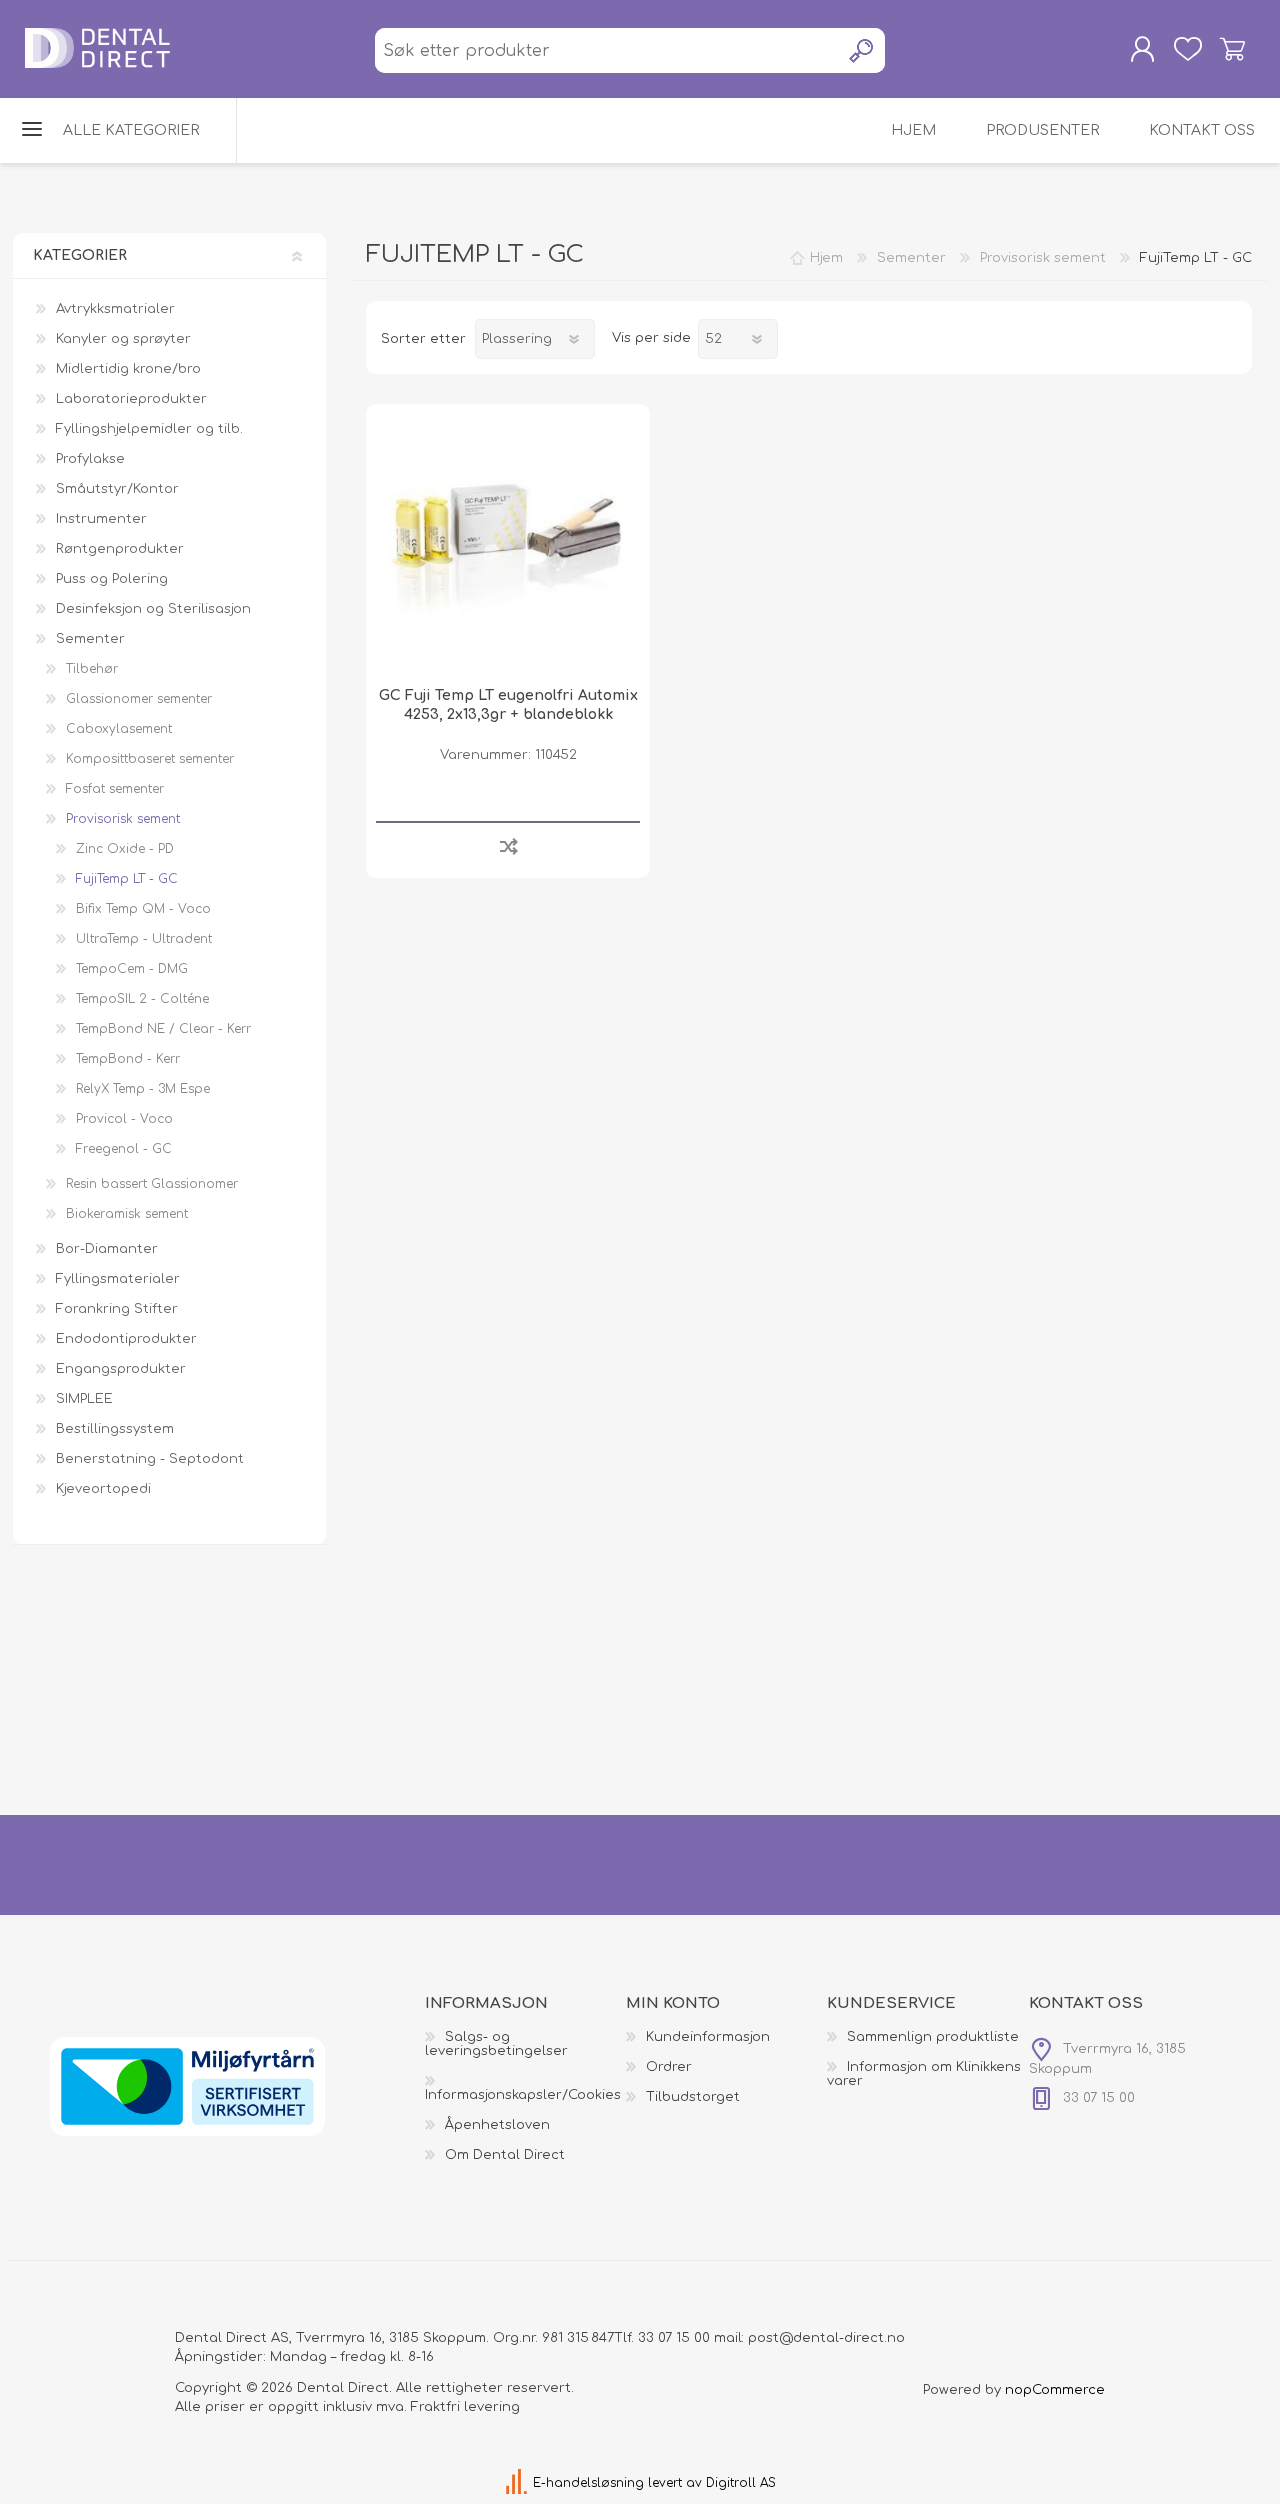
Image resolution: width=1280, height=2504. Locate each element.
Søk (862, 50)
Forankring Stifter (117, 1309)
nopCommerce (1055, 2390)
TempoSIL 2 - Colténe (142, 999)
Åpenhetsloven (497, 2125)
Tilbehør (92, 669)
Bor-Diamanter (107, 1249)
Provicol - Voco (124, 1119)
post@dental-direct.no (826, 2338)
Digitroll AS (741, 2483)
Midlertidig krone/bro (128, 369)
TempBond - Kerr (128, 1059)
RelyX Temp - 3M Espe (143, 1089)
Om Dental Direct (505, 2155)
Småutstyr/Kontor (117, 489)
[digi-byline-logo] (518, 2483)
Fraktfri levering (465, 2407)
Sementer (90, 639)
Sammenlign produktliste (933, 2037)
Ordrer (669, 2067)
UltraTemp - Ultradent (144, 939)
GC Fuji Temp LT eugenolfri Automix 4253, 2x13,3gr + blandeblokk (508, 704)
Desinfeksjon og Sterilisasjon (153, 609)
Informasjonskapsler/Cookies (523, 2095)
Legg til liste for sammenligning (508, 845)
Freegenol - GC (124, 1149)
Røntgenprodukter (120, 549)
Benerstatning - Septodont (150, 1459)
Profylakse (90, 459)
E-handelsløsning (588, 2483)
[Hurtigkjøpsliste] (1187, 49)
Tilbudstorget (693, 2097)
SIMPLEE (84, 1399)
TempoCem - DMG (132, 969)
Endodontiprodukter (126, 1339)
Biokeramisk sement (127, 1214)
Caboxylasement (119, 729)
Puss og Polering (112, 579)
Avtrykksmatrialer (115, 309)
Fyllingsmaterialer (118, 1279)
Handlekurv (1232, 49)
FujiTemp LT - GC (127, 879)
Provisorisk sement (123, 819)
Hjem (826, 258)
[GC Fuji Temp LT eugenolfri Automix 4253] (507, 545)
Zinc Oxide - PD (125, 849)
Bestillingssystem (115, 1429)
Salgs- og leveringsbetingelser (496, 2044)
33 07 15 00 (674, 2338)
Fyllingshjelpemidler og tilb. (149, 429)
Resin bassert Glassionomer (152, 1184)
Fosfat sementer (115, 789)
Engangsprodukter (121, 1369)
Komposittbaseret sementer (150, 759)
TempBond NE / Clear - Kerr (163, 1029)
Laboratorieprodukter (131, 399)
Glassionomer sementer (139, 699)
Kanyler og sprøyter (123, 339)
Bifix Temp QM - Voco (143, 909)
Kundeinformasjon (708, 2037)
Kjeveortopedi (103, 1489)
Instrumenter (101, 519)
